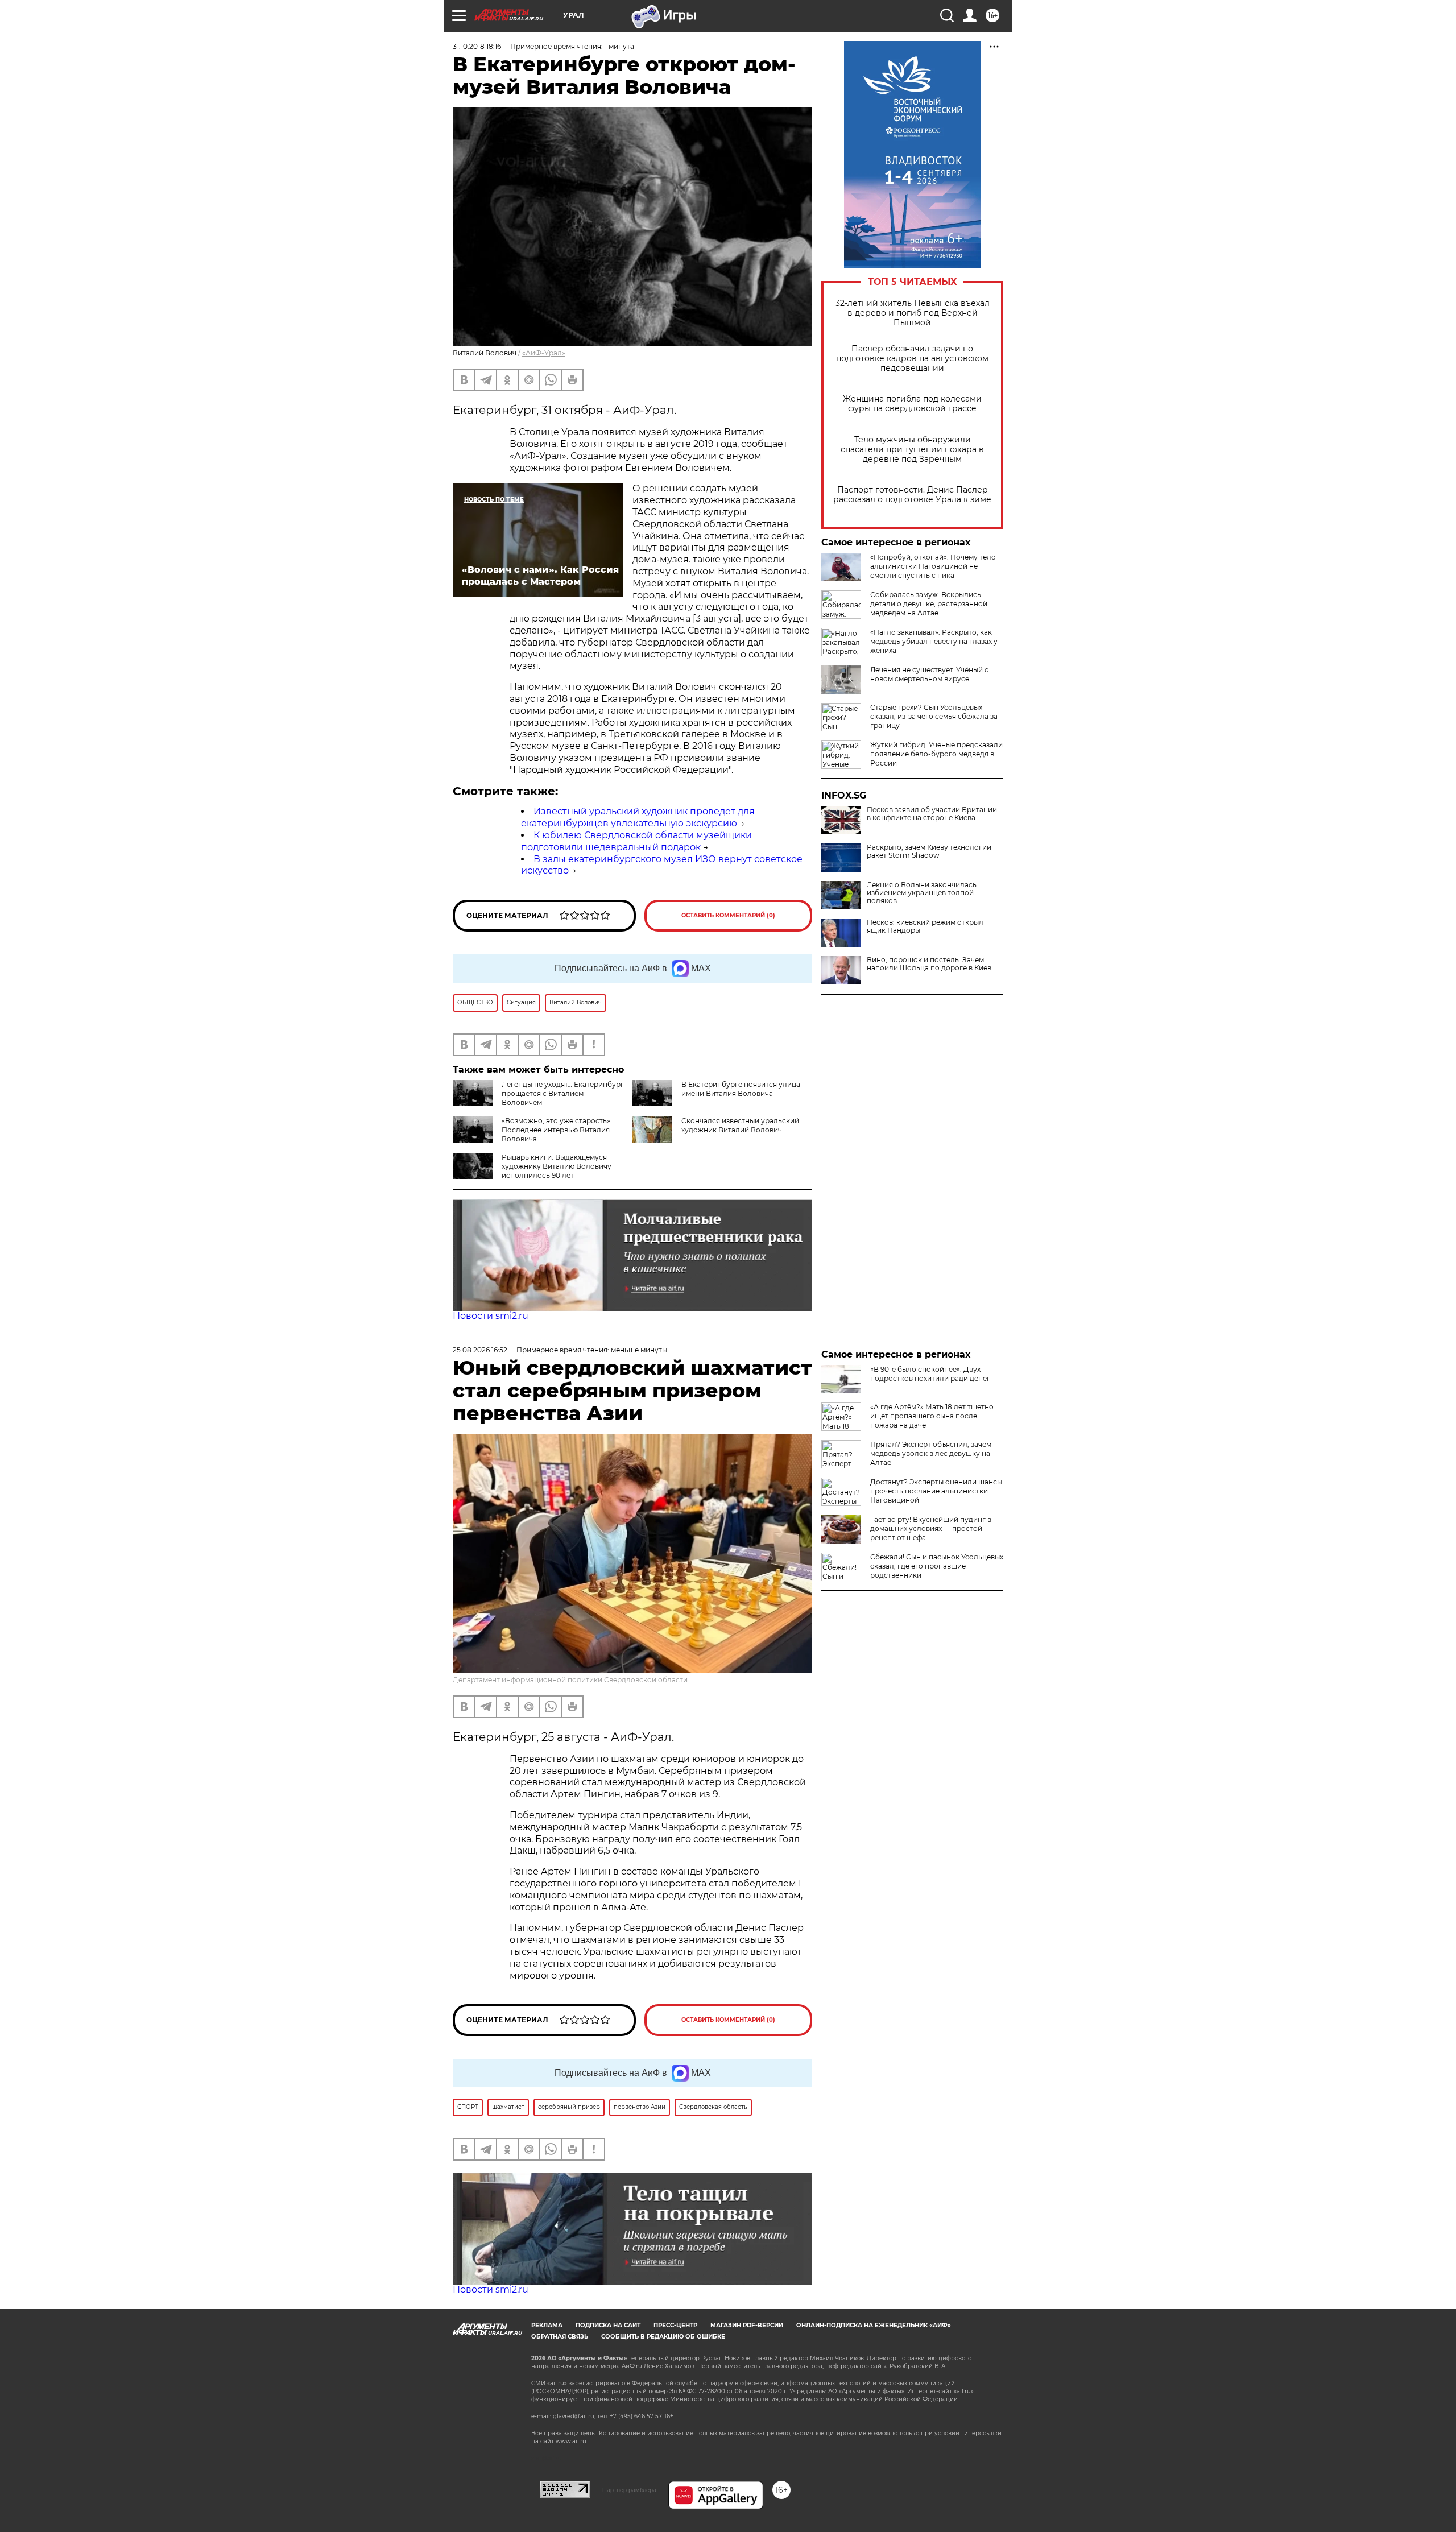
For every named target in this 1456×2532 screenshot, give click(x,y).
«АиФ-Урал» (544, 353)
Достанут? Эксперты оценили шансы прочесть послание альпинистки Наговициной (936, 1491)
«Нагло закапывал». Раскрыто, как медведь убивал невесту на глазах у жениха (934, 641)
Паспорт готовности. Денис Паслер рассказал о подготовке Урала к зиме (912, 495)
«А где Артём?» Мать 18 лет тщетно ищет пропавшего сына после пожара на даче (932, 1416)
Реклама (547, 2325)
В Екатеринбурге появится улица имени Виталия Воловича (741, 1089)
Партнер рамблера (629, 2490)
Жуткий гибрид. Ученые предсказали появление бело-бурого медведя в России (936, 754)
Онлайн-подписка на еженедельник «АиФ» (874, 2325)
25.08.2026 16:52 (480, 1350)
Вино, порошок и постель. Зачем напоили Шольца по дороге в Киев (929, 964)
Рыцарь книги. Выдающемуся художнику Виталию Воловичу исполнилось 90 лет (557, 1166)
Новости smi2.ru (491, 1316)
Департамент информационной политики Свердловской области (570, 1680)
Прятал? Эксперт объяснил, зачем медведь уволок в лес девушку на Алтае (931, 1453)
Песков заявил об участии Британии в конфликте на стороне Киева (932, 814)
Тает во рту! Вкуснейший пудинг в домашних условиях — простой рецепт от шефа (931, 1528)
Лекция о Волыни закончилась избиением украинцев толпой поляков (922, 893)
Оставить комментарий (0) (728, 915)
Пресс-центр (675, 2325)
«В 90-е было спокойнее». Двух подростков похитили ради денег (930, 1374)
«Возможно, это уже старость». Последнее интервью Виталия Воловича (557, 1130)
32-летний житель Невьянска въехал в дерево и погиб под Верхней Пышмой (913, 313)
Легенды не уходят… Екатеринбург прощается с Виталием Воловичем (563, 1093)
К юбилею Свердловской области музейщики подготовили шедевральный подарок (636, 841)
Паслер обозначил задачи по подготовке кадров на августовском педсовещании (912, 359)
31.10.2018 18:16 (477, 46)
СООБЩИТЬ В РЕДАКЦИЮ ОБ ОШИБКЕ (663, 2337)
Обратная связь (560, 2337)
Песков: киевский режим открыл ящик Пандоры (925, 926)
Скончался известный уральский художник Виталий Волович (740, 1125)
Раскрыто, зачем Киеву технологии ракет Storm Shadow (929, 851)
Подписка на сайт (608, 2325)
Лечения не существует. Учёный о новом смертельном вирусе (930, 674)
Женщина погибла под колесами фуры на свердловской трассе (912, 404)
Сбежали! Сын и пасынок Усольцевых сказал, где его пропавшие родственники (937, 1566)
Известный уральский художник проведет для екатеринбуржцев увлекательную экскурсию (638, 817)
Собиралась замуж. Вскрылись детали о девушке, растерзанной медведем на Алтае (929, 604)
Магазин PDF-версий (747, 2325)
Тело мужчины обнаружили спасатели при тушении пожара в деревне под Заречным (912, 450)
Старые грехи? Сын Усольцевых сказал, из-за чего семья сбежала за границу (934, 716)
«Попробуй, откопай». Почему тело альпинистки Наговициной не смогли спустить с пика (933, 566)
